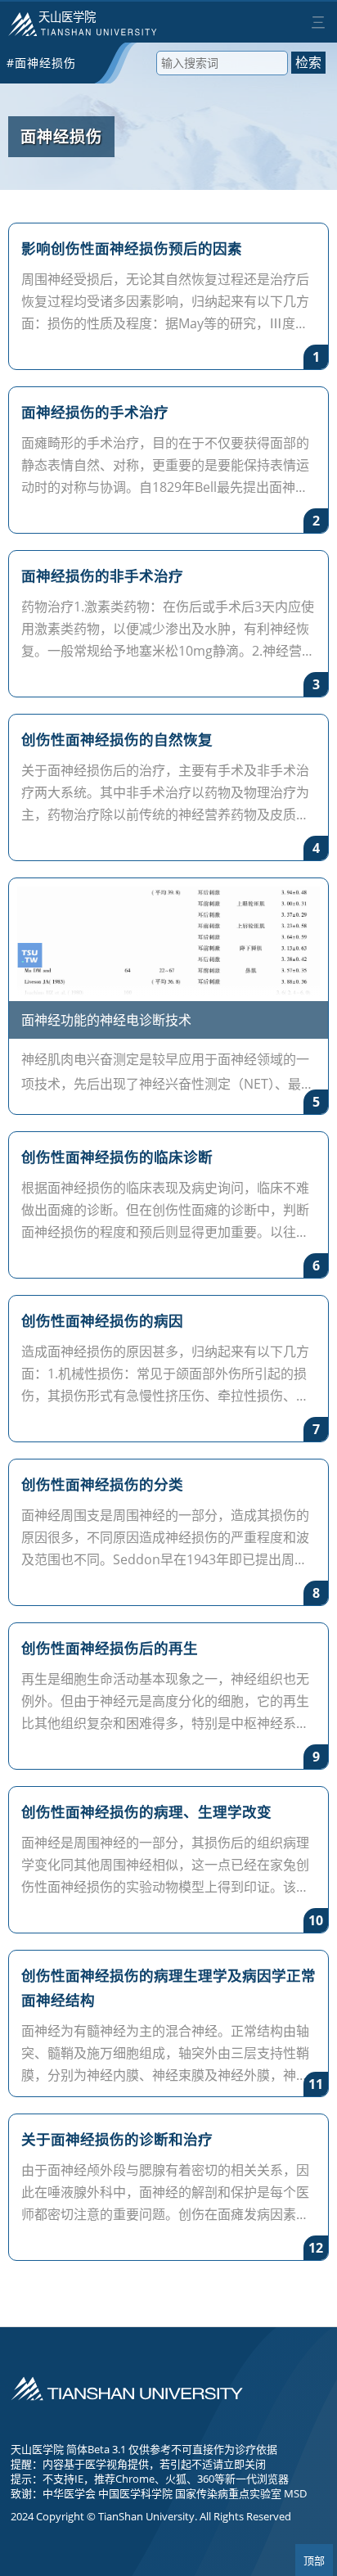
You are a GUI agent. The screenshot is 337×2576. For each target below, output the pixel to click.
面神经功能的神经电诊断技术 (106, 1020)
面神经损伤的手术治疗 (95, 412)
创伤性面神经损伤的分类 (102, 1484)
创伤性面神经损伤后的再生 (110, 1648)
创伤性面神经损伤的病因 (102, 1320)
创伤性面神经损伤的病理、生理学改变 (146, 1811)
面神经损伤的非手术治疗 (102, 575)
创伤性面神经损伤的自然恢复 (117, 739)
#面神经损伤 (41, 63)
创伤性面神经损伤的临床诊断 (117, 1157)
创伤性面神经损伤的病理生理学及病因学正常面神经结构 (168, 1987)
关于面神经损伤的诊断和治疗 (117, 2139)
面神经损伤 (61, 136)
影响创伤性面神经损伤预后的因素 (132, 248)
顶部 (314, 2561)
